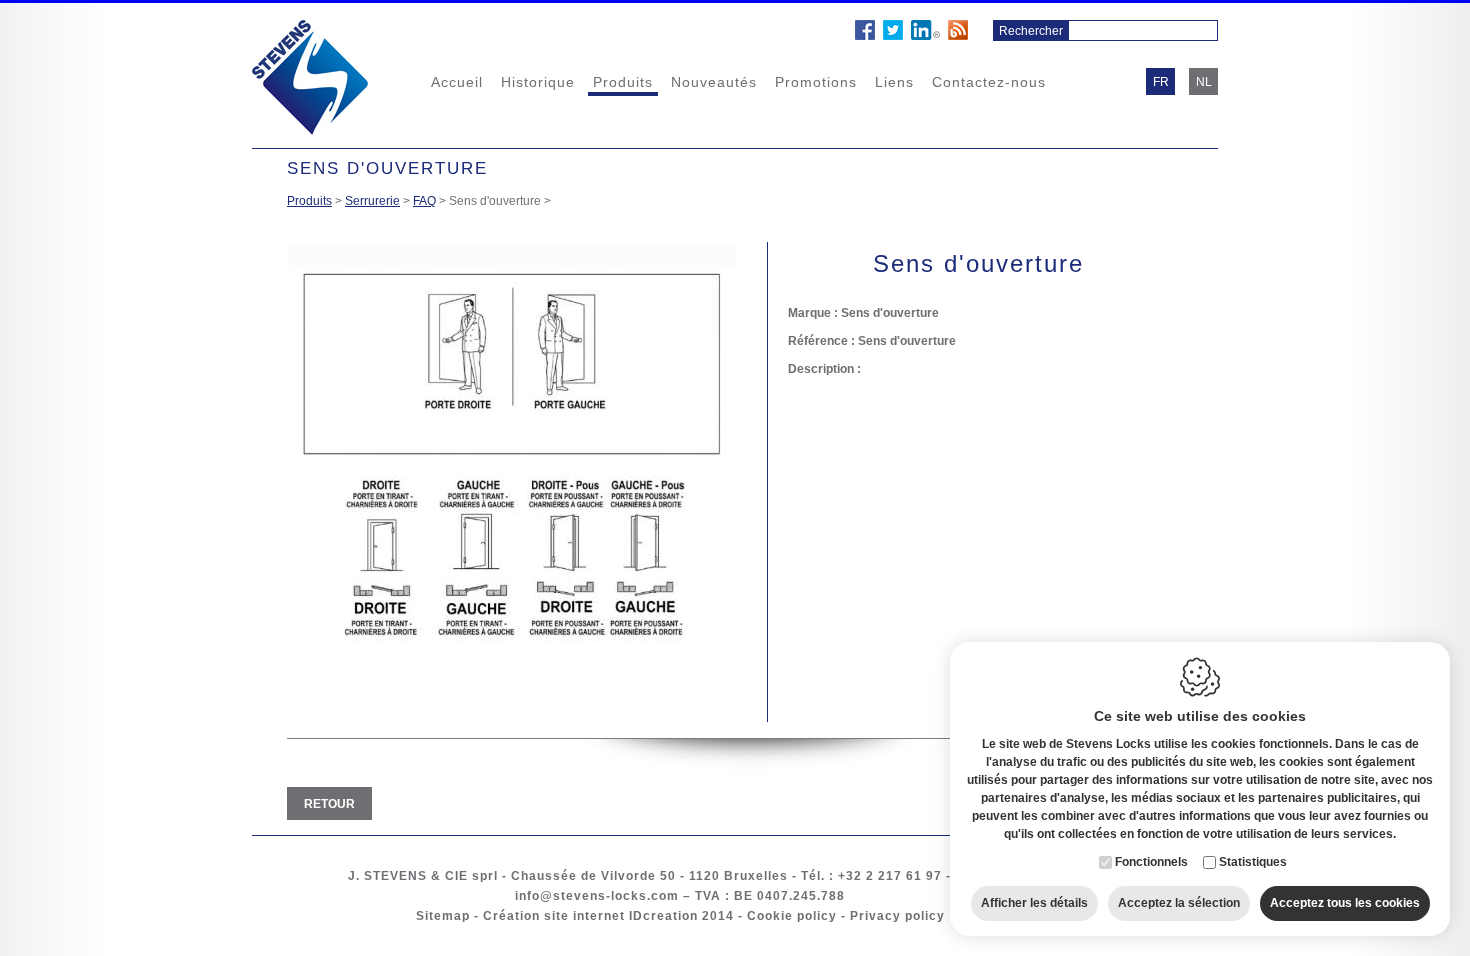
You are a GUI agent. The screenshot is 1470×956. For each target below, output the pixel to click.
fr (1161, 82)
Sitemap (443, 916)
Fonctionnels (1151, 862)
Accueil (457, 82)
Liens (894, 82)
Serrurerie (372, 201)
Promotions (816, 82)
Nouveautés (714, 82)
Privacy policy (897, 916)
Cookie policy (792, 916)
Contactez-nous (989, 82)
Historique (538, 82)
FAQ (424, 201)
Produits (623, 82)
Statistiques (1253, 862)
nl (1204, 82)
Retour (329, 804)
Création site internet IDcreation (590, 916)
